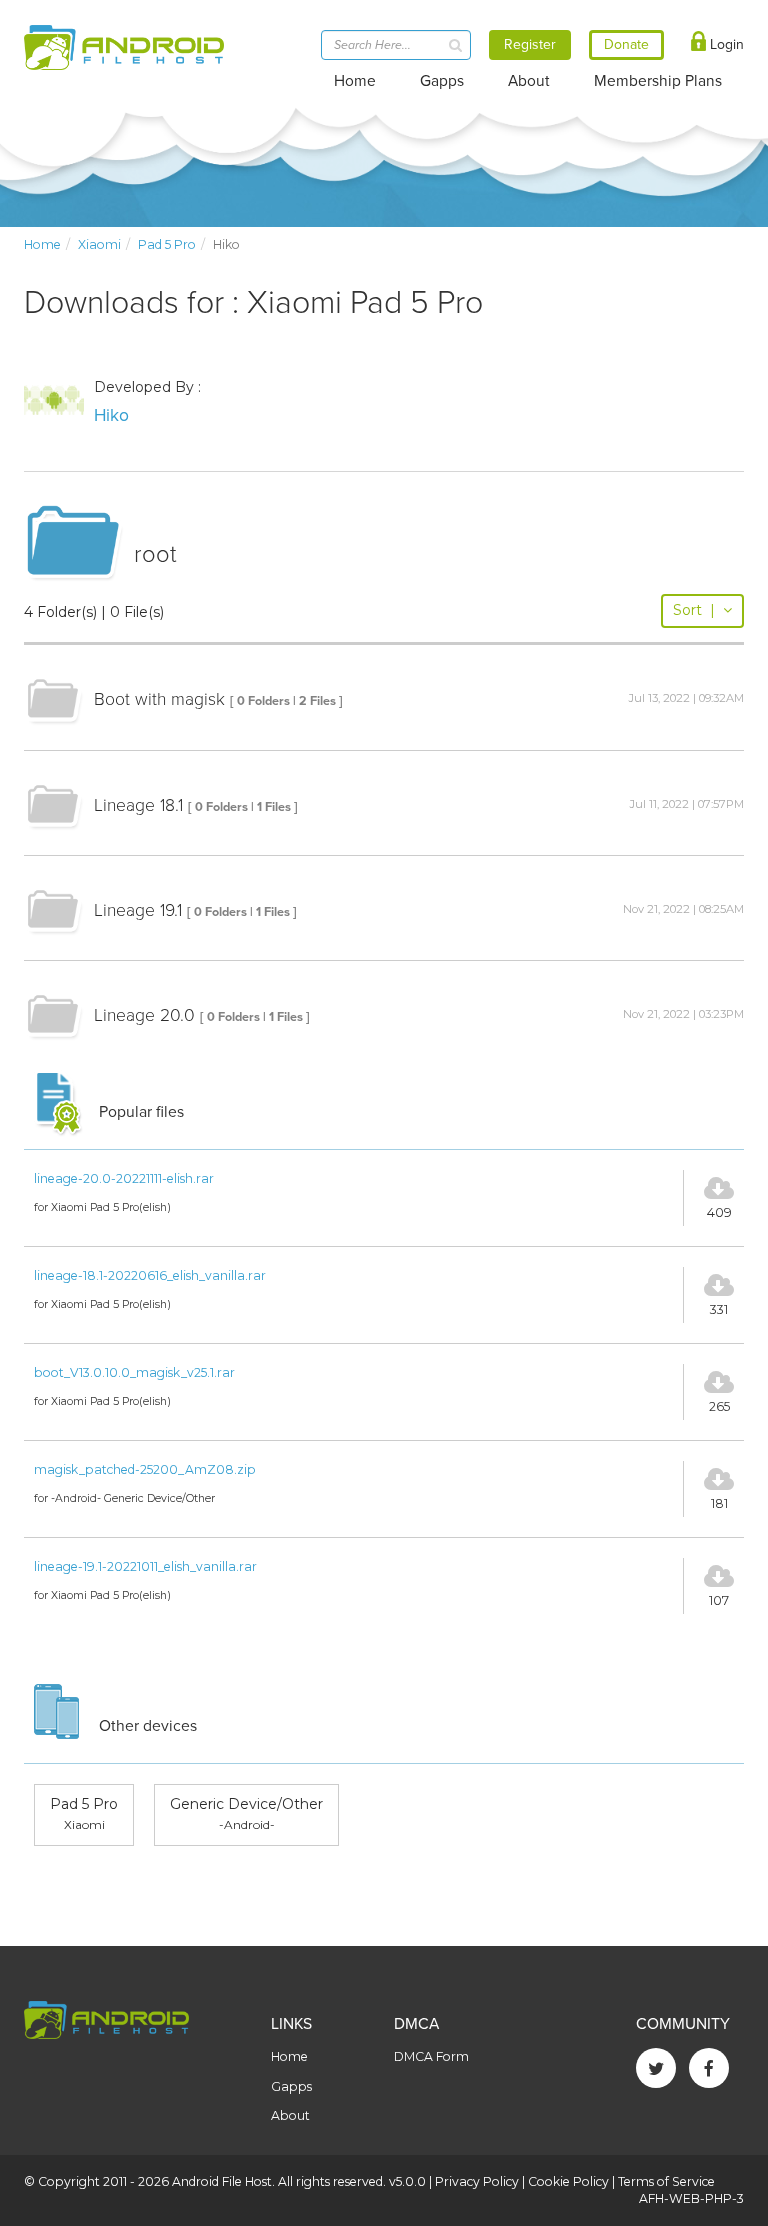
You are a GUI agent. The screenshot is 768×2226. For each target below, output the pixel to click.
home (42, 244)
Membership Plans (658, 81)
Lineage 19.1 (138, 910)
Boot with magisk (159, 699)
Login (725, 44)
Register (530, 44)
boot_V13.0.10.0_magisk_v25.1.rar (134, 1372)
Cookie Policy (568, 2181)
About (529, 81)
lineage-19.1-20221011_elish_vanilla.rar (145, 1566)
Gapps (442, 81)
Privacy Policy (477, 2181)
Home (355, 81)
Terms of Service (666, 2181)
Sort (694, 610)
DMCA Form (431, 2056)
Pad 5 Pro (167, 244)
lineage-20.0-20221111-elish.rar (124, 1178)
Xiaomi (99, 244)
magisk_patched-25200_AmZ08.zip (145, 1469)
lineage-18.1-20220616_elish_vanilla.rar (150, 1275)
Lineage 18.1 (138, 805)
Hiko (111, 415)
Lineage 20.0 (144, 1015)
